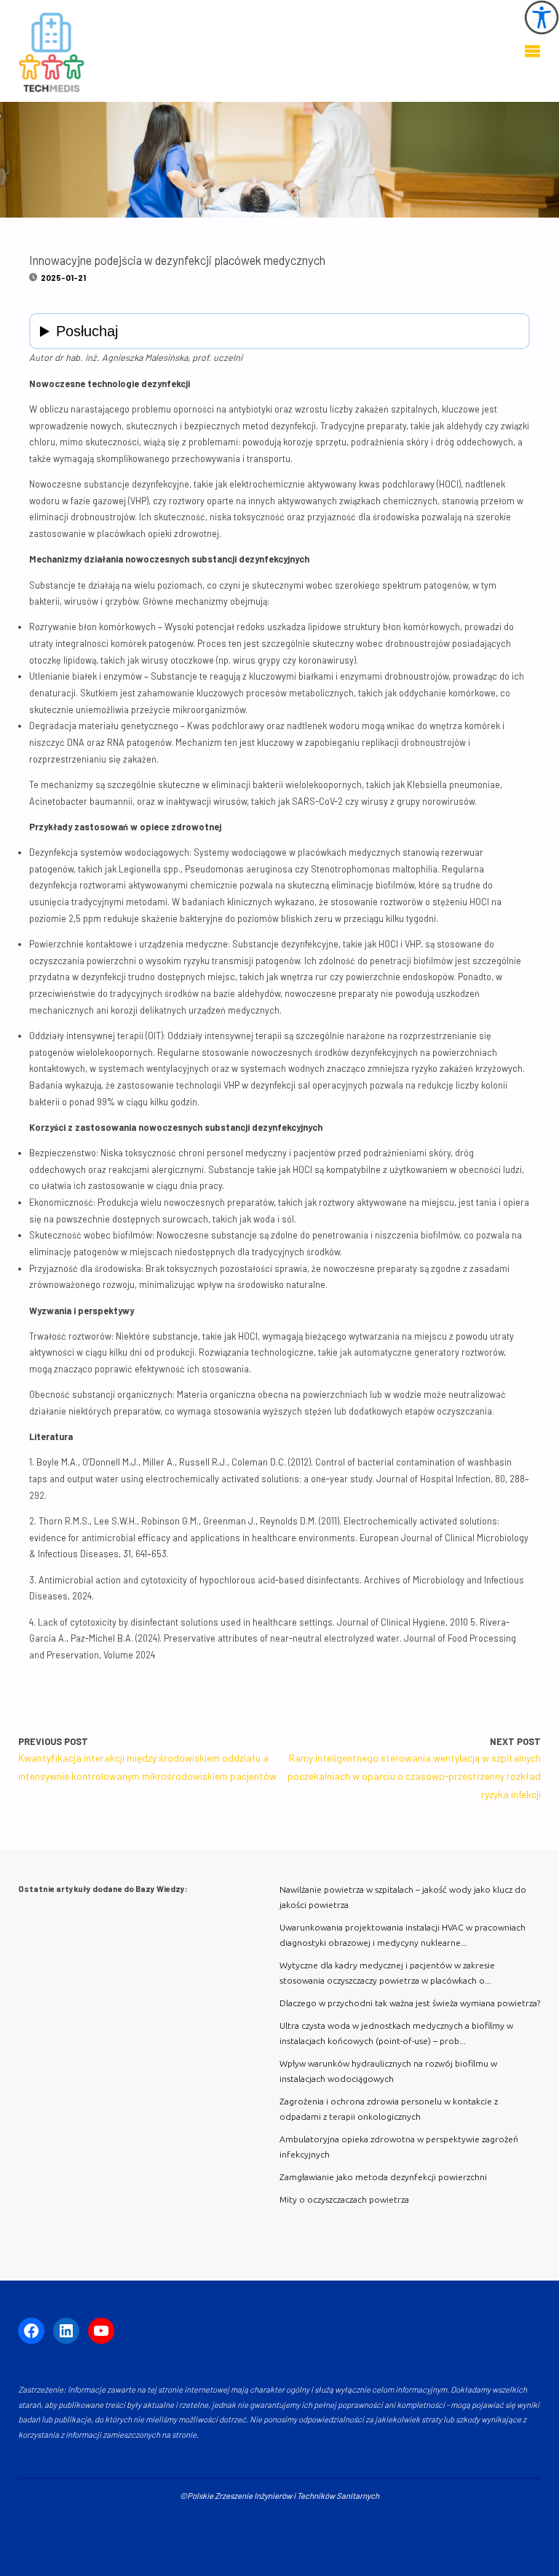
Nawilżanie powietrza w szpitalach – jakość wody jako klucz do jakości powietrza (403, 1897)
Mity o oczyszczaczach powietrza (344, 2199)
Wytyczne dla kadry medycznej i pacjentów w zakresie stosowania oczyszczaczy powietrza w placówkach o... (387, 1973)
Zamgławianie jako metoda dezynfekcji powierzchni (383, 2177)
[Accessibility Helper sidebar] (542, 17)
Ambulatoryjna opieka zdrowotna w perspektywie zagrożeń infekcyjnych (399, 2147)
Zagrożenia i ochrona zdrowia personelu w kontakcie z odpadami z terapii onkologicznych (389, 2109)
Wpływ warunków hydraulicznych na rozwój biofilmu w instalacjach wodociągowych (388, 2071)
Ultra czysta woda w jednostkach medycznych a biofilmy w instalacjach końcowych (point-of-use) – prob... (396, 2033)
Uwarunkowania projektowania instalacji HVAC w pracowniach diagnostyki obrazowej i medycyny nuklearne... (403, 1935)
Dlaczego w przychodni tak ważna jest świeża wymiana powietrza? (410, 2003)
